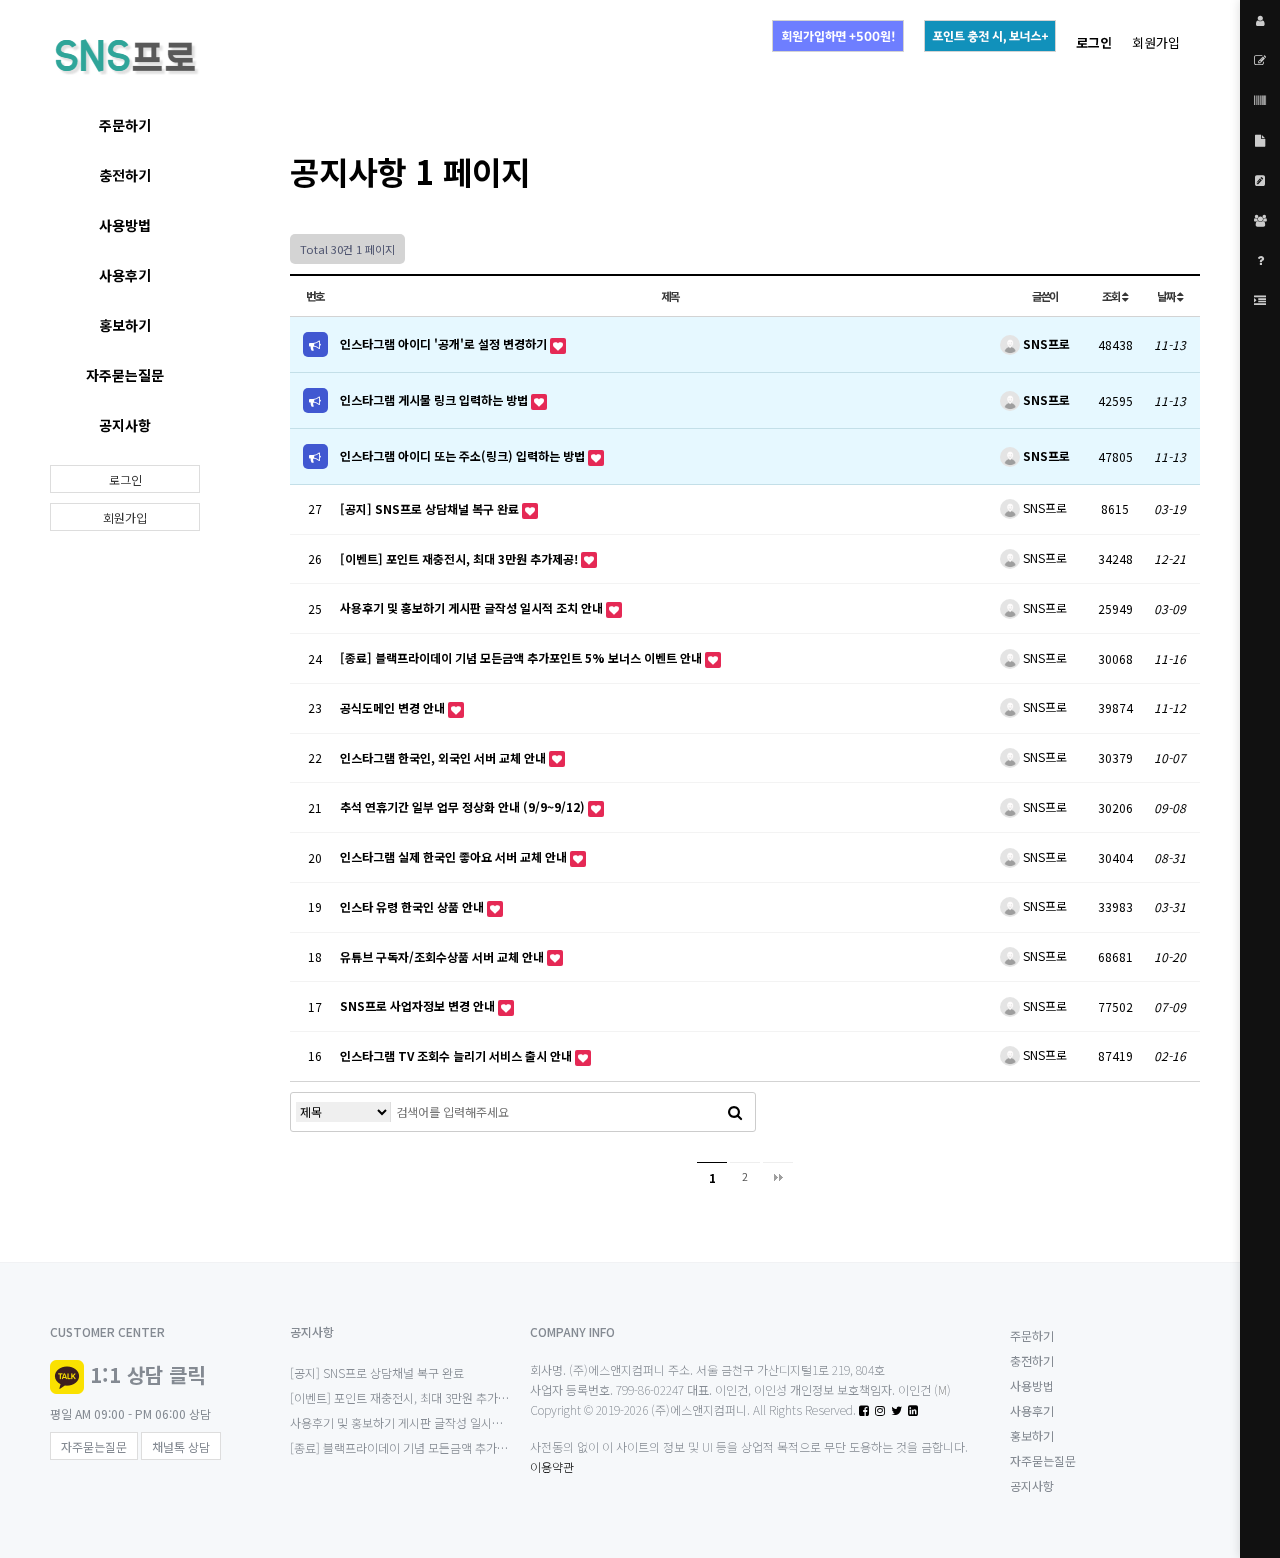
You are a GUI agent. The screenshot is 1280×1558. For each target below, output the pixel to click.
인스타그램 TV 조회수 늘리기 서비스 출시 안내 (457, 1055)
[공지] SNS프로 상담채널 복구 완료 (431, 508)
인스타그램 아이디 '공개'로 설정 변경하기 (445, 343)
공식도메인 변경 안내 (394, 707)
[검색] (735, 1112)
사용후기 (125, 275)
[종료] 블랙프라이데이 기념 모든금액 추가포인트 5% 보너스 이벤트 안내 (522, 657)
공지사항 (125, 425)
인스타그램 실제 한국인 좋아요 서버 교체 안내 (455, 856)
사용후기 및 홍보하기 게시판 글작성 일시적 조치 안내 (473, 607)
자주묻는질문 (125, 375)
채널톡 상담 (181, 1446)
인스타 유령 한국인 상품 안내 (413, 906)
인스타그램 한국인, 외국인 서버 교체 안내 (444, 757)
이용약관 (552, 1466)
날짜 (1167, 296)
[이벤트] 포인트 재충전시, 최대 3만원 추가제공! (460, 558)
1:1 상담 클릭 (147, 1374)
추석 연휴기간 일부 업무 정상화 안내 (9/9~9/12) (464, 806)
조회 (1112, 296)
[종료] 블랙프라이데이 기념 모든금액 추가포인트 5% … (426, 1447)
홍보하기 (125, 325)
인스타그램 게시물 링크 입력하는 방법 (435, 399)
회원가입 (1156, 42)
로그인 (125, 479)
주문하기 (125, 125)
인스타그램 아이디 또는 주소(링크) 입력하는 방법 (464, 455)
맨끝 (778, 1177)
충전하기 (125, 175)
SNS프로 (1045, 343)
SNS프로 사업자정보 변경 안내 (419, 1005)
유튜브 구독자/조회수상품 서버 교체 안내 (443, 956)
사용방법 (125, 225)
